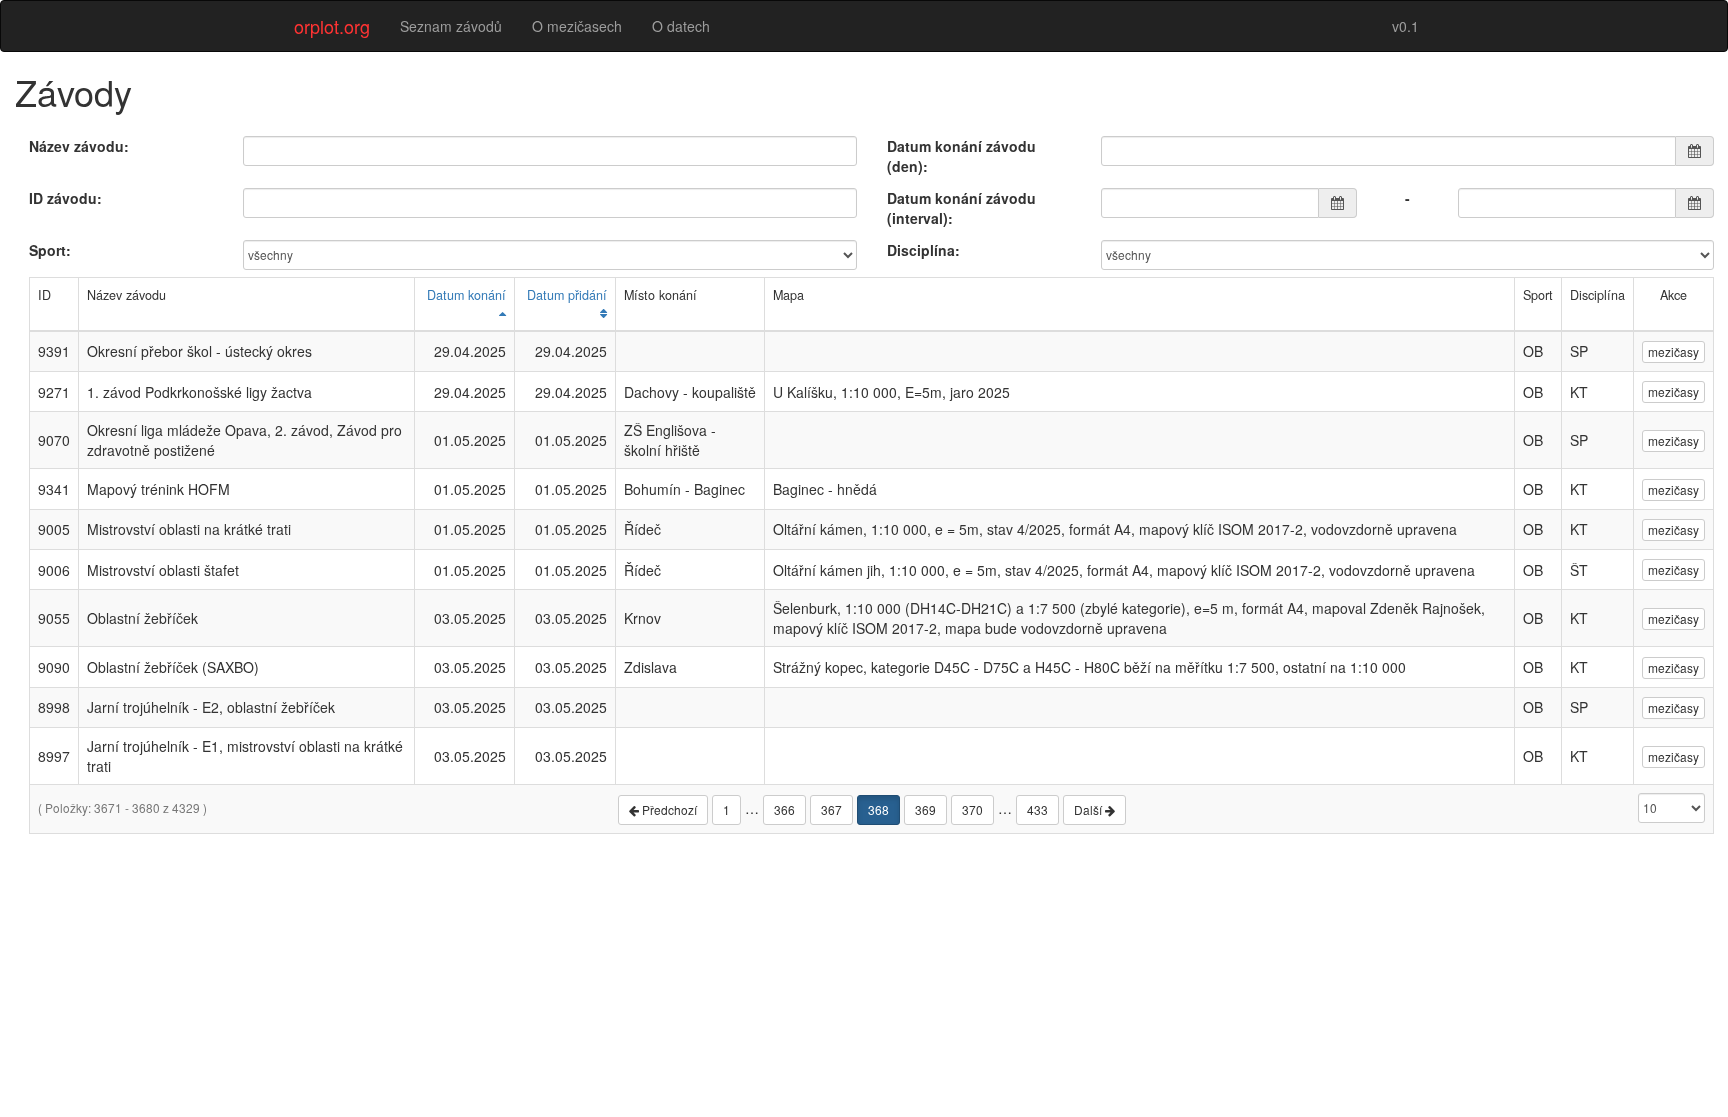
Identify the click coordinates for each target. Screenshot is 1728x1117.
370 (972, 809)
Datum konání (466, 295)
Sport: (50, 250)
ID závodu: (65, 198)
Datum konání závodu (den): (961, 156)
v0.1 (1405, 26)
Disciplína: (923, 250)
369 (925, 809)
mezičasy (1673, 351)
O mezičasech (577, 26)
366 (784, 809)
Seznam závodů (451, 26)
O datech (681, 26)
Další (1089, 809)
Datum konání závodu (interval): (961, 208)
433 (1037, 809)
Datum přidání (567, 295)
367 (831, 809)
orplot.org (332, 26)
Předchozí (668, 809)
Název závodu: (79, 146)
